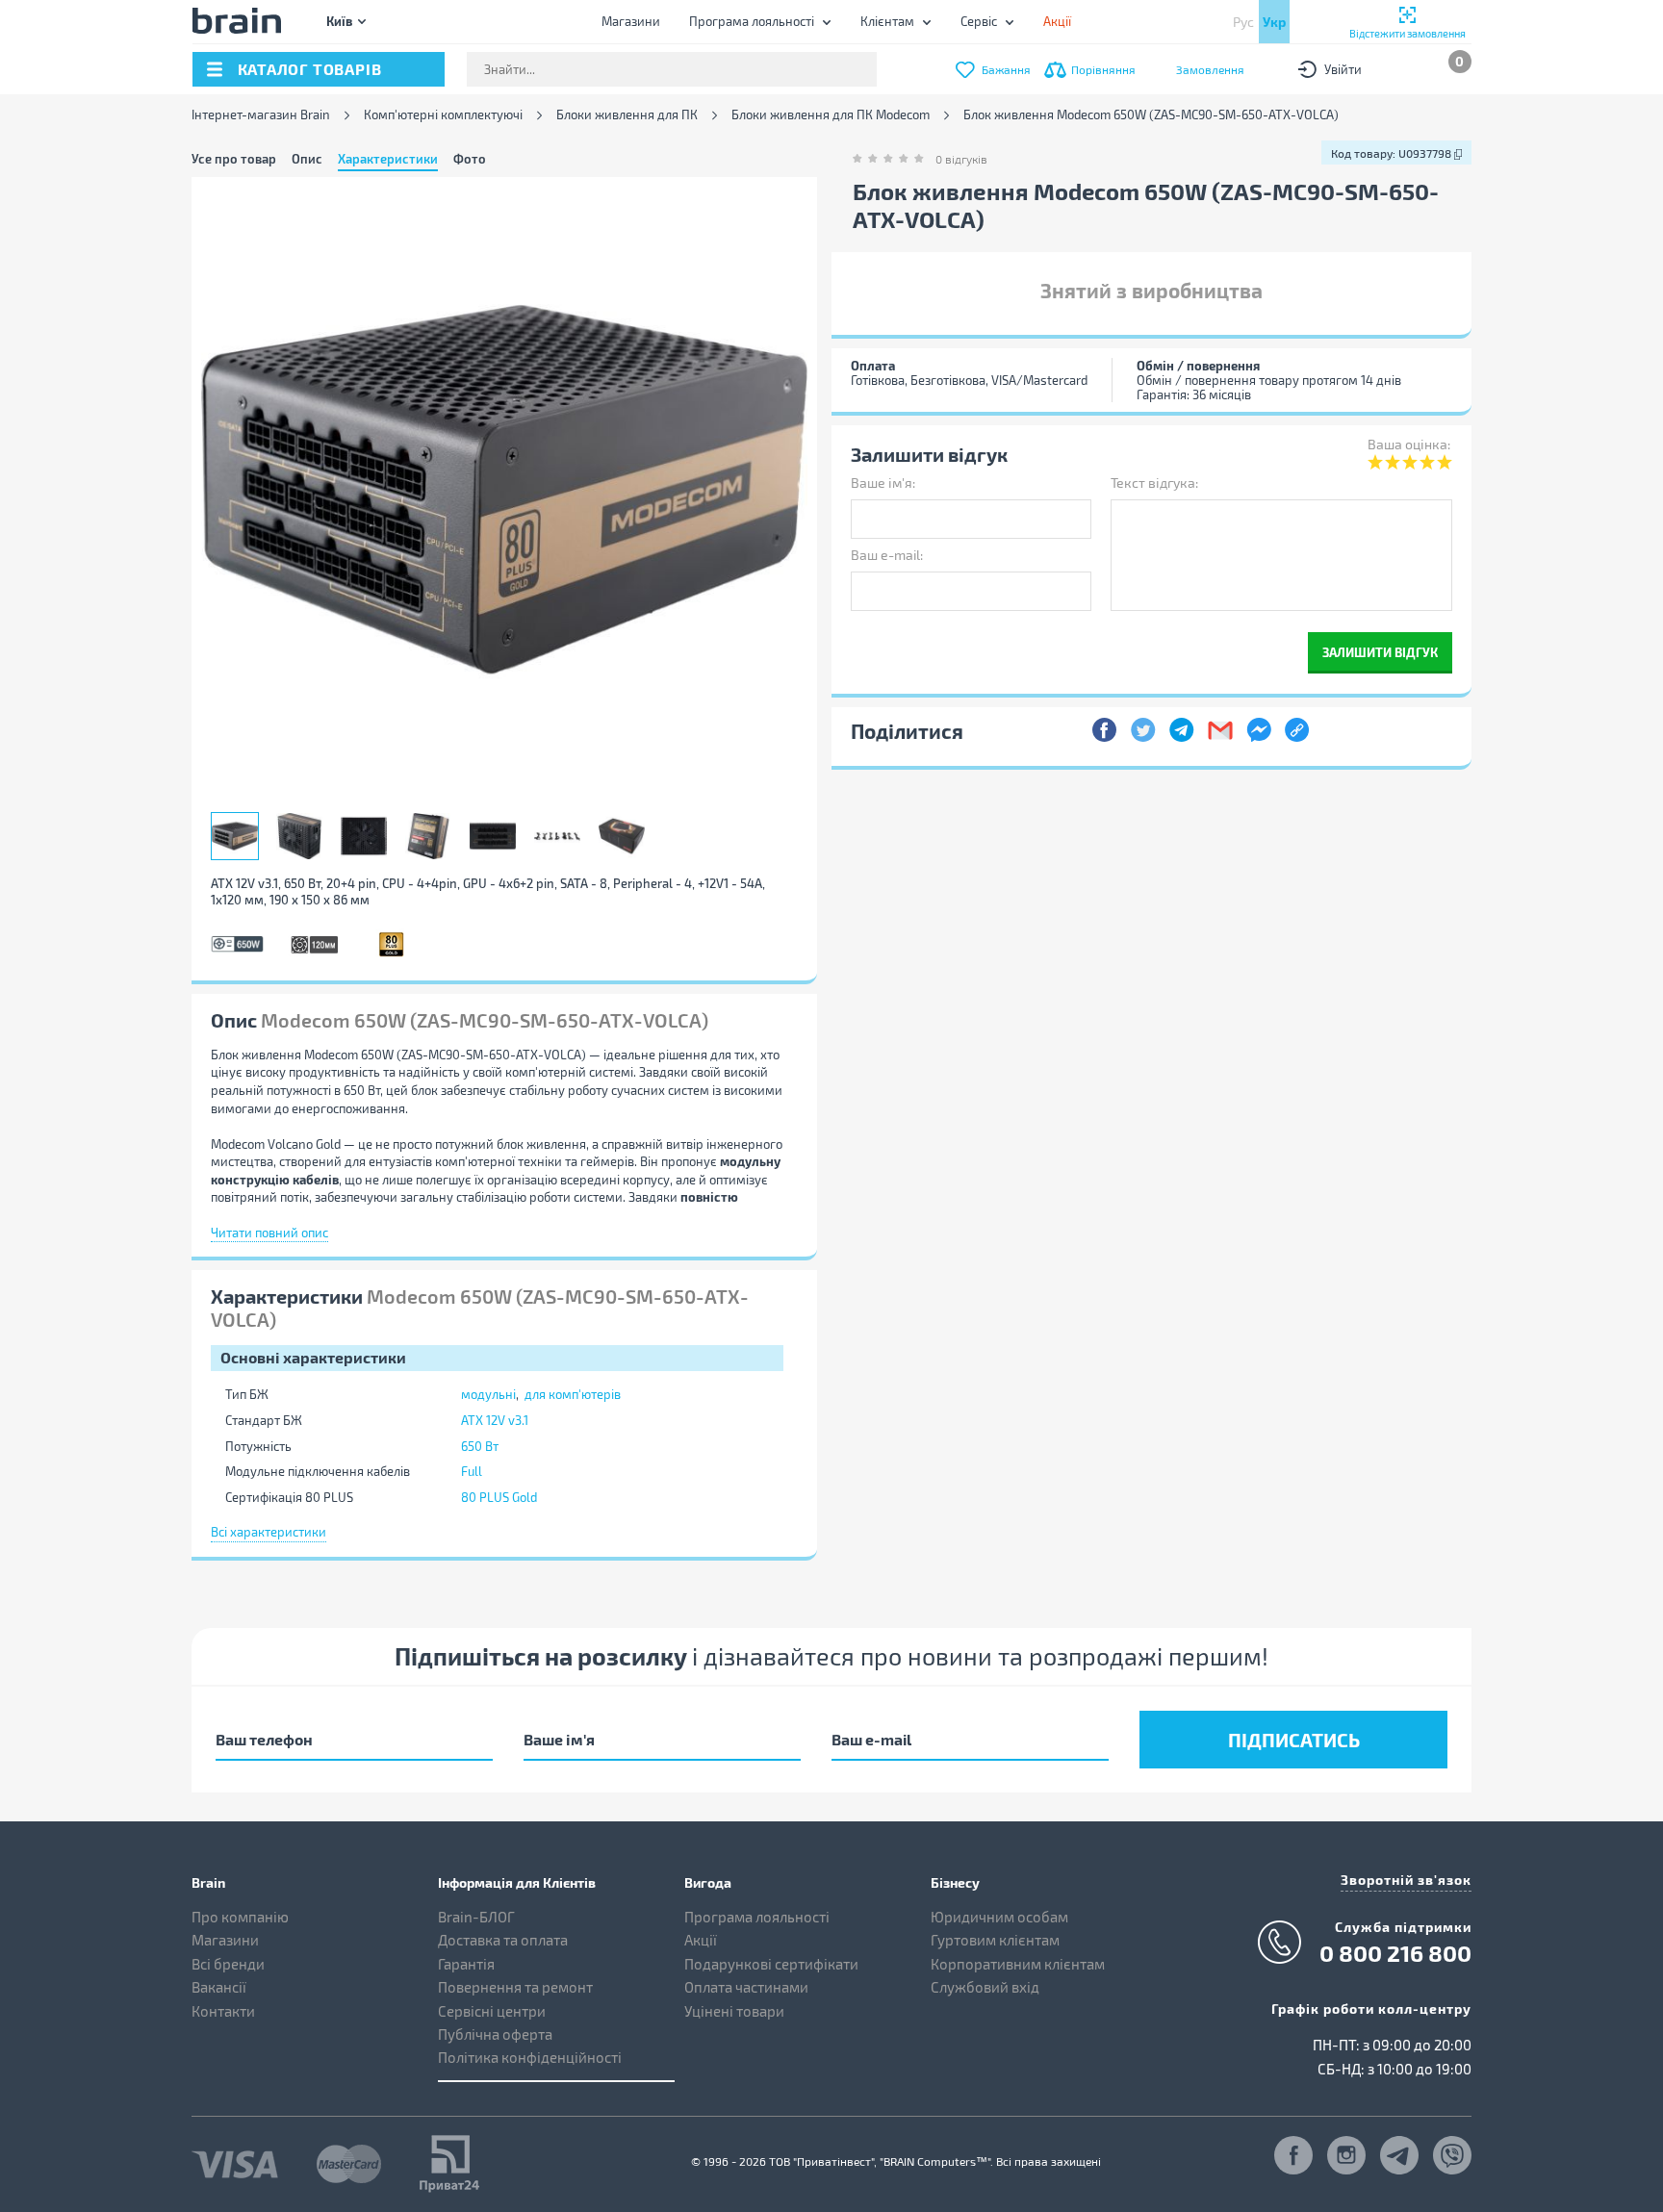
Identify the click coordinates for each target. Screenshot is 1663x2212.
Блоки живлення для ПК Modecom (831, 115)
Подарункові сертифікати (771, 1964)
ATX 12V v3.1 (495, 1420)
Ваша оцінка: (1409, 444)
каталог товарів (310, 69)
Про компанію (240, 1917)
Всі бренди (228, 1964)
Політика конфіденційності (530, 2057)
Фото (470, 159)
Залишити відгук (1380, 652)
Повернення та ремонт (515, 1987)
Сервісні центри (492, 2011)
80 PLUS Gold (499, 1497)
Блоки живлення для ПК (627, 115)
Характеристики (388, 159)
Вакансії (219, 1987)
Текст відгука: (1154, 483)
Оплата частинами (746, 1987)
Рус (1243, 22)
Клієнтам (887, 21)
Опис (307, 159)
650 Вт (480, 1446)
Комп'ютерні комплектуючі (443, 115)
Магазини (631, 21)
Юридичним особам (999, 1917)
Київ (339, 21)
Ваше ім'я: (883, 483)
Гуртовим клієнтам (995, 1940)
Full (472, 1471)
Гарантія (466, 1964)
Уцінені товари (734, 2011)
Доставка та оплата (503, 1940)
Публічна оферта (495, 2034)
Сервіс (979, 21)
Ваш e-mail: (887, 555)
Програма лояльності (752, 21)
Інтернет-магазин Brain (261, 115)
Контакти (223, 2011)
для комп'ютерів (573, 1394)
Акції (701, 1940)
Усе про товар (234, 159)
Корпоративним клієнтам (1018, 1964)
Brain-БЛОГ (476, 1917)
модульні (488, 1394)
